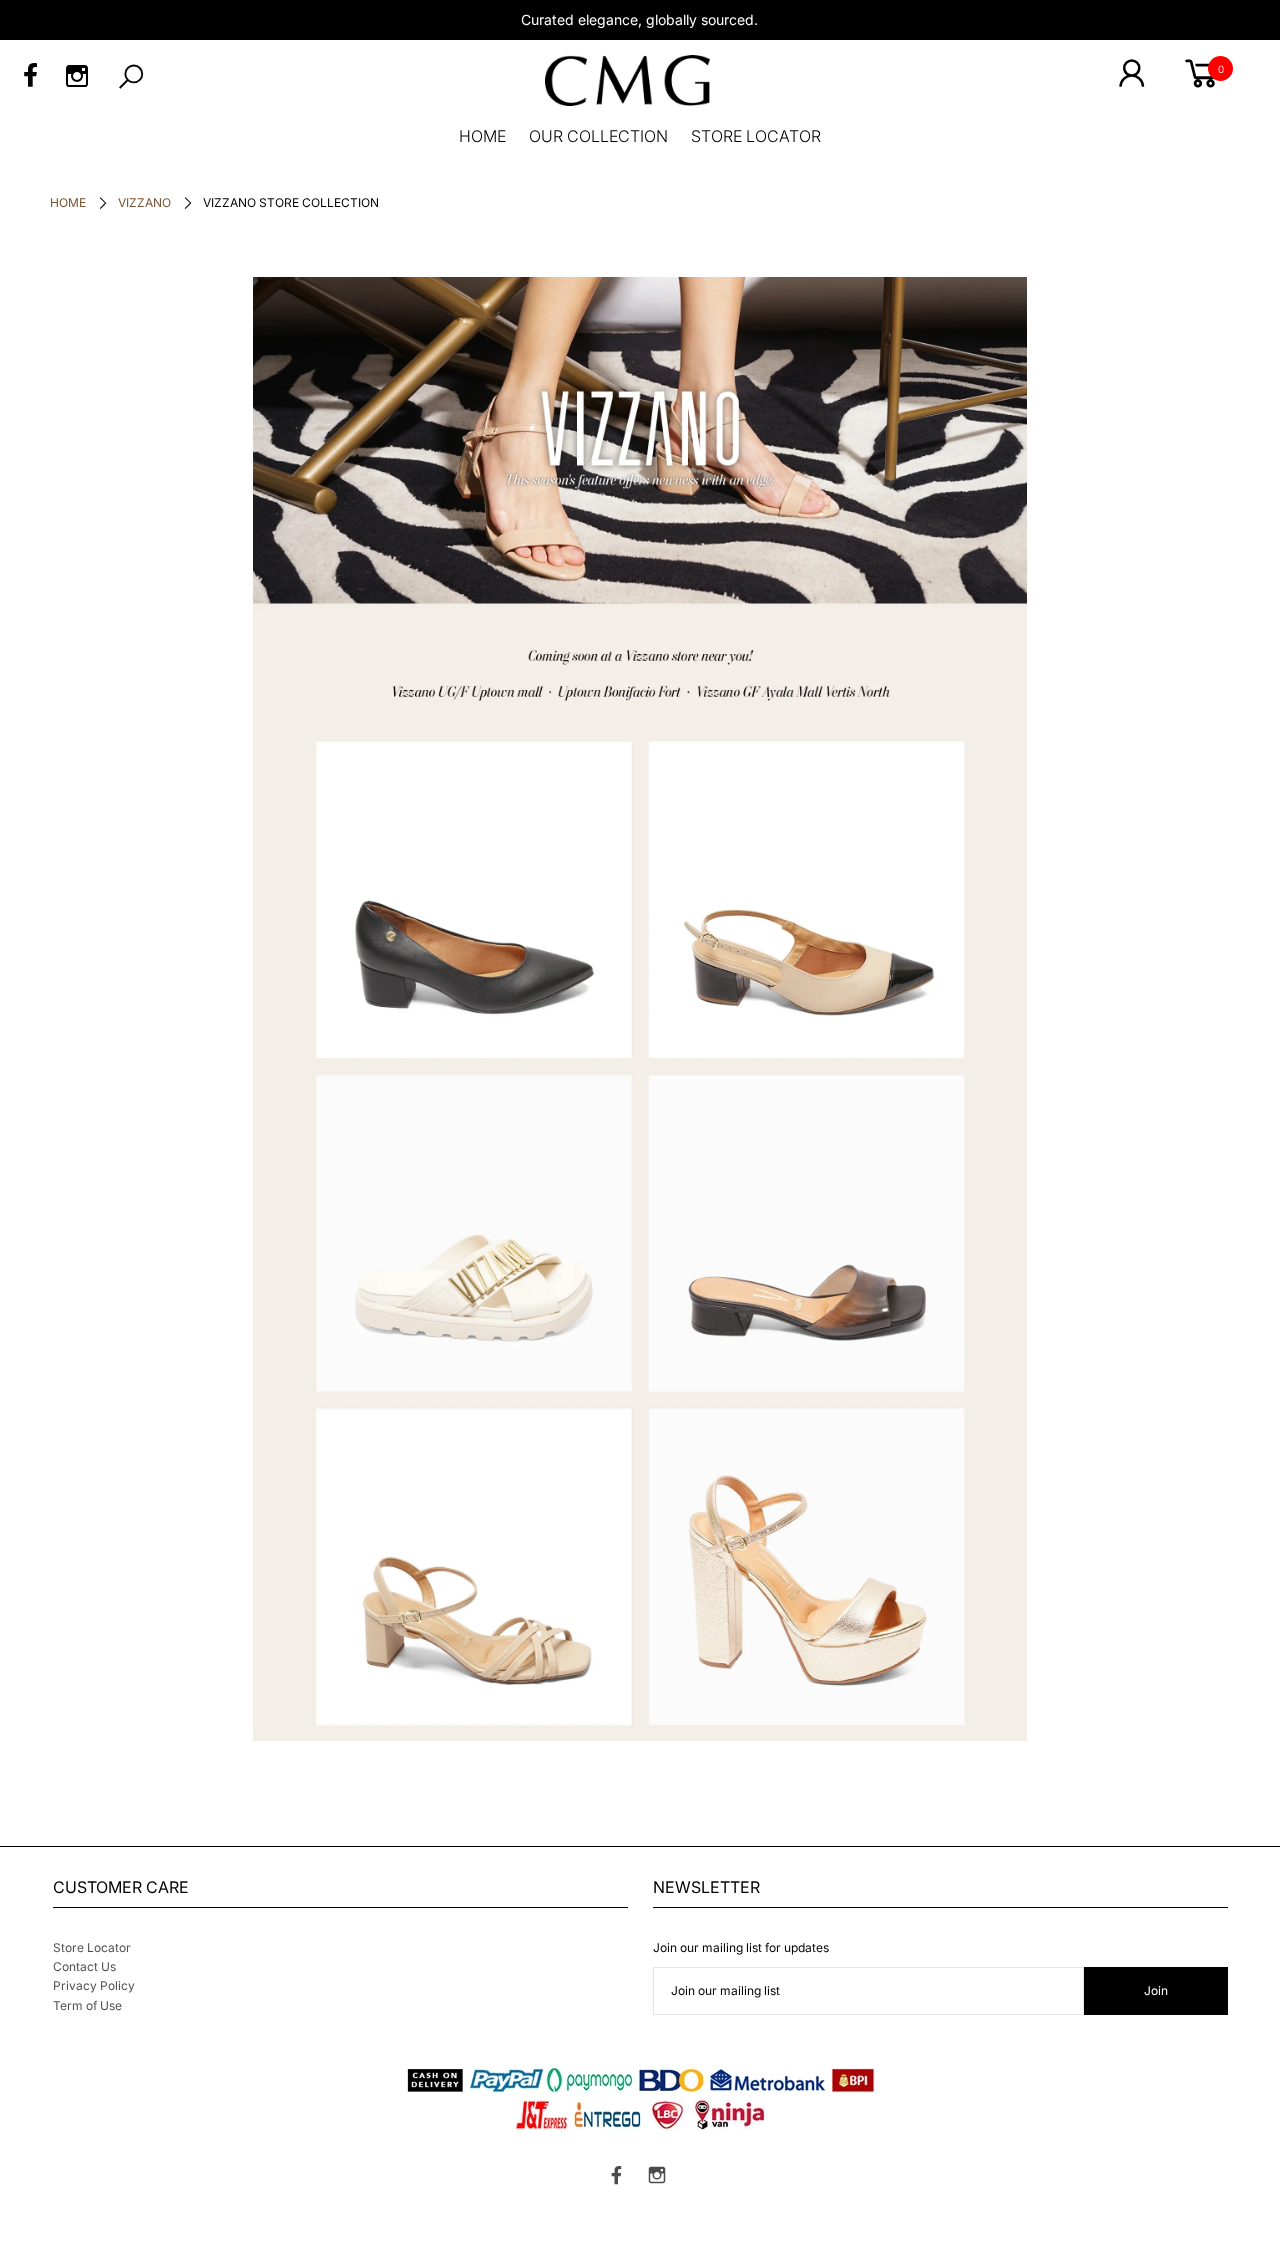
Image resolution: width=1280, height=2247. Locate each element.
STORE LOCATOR (756, 136)
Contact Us (84, 1966)
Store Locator (92, 1947)
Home (68, 202)
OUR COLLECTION (598, 136)
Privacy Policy (94, 1985)
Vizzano (144, 202)
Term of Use (87, 2005)
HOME (482, 136)
